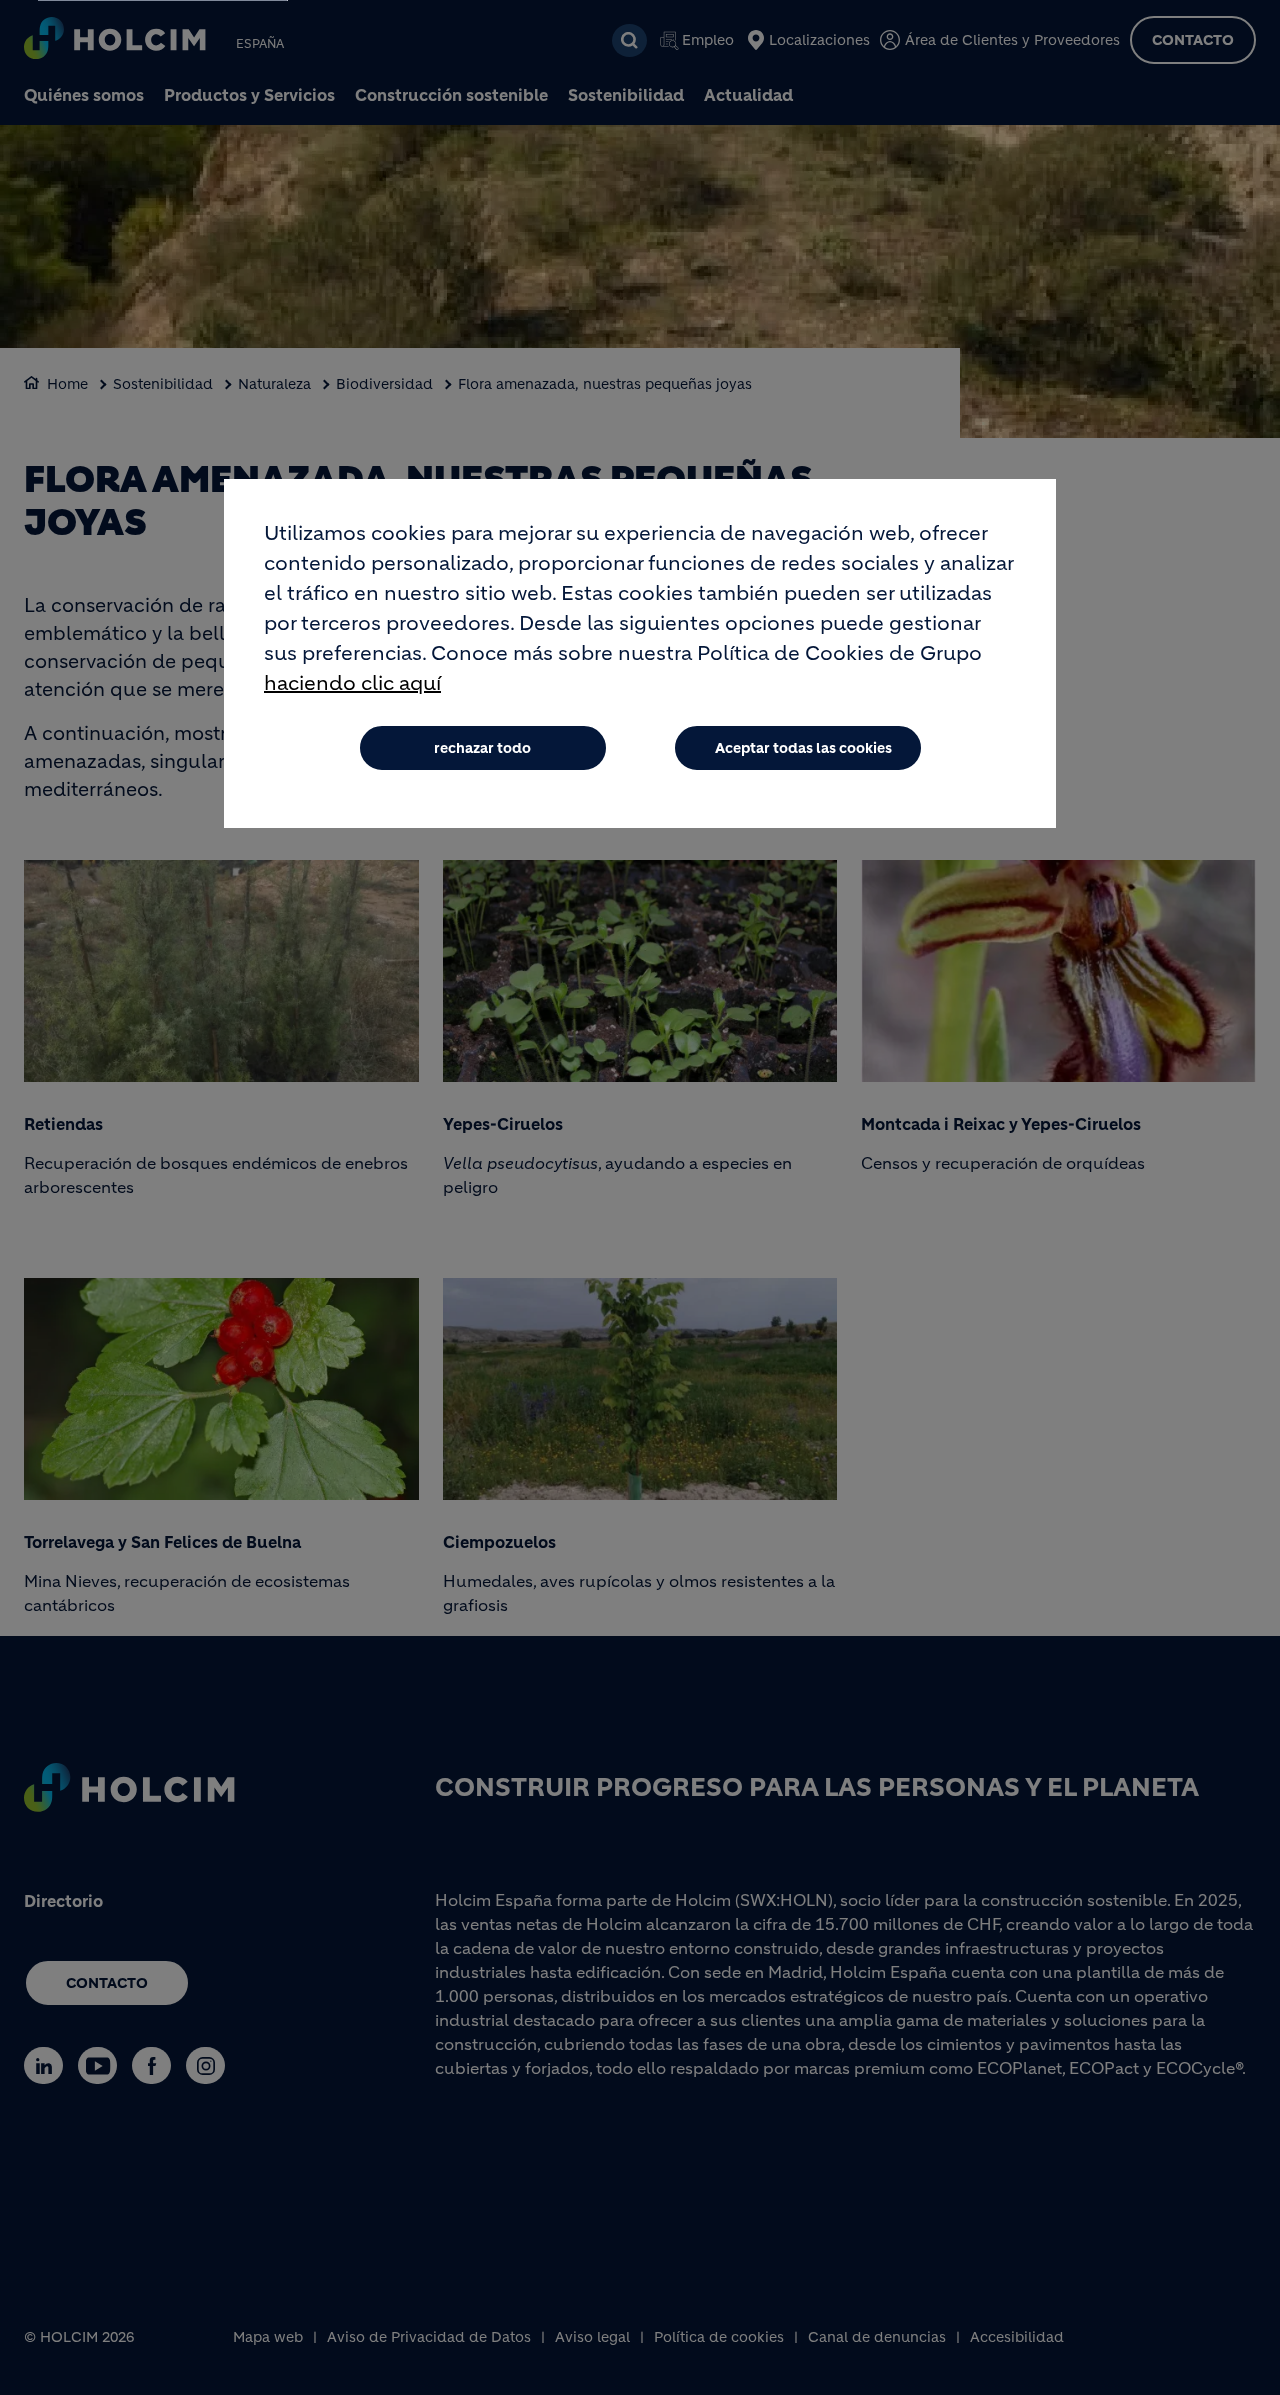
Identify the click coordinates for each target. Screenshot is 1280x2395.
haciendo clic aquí (352, 683)
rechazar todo (482, 748)
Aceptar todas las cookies (803, 748)
